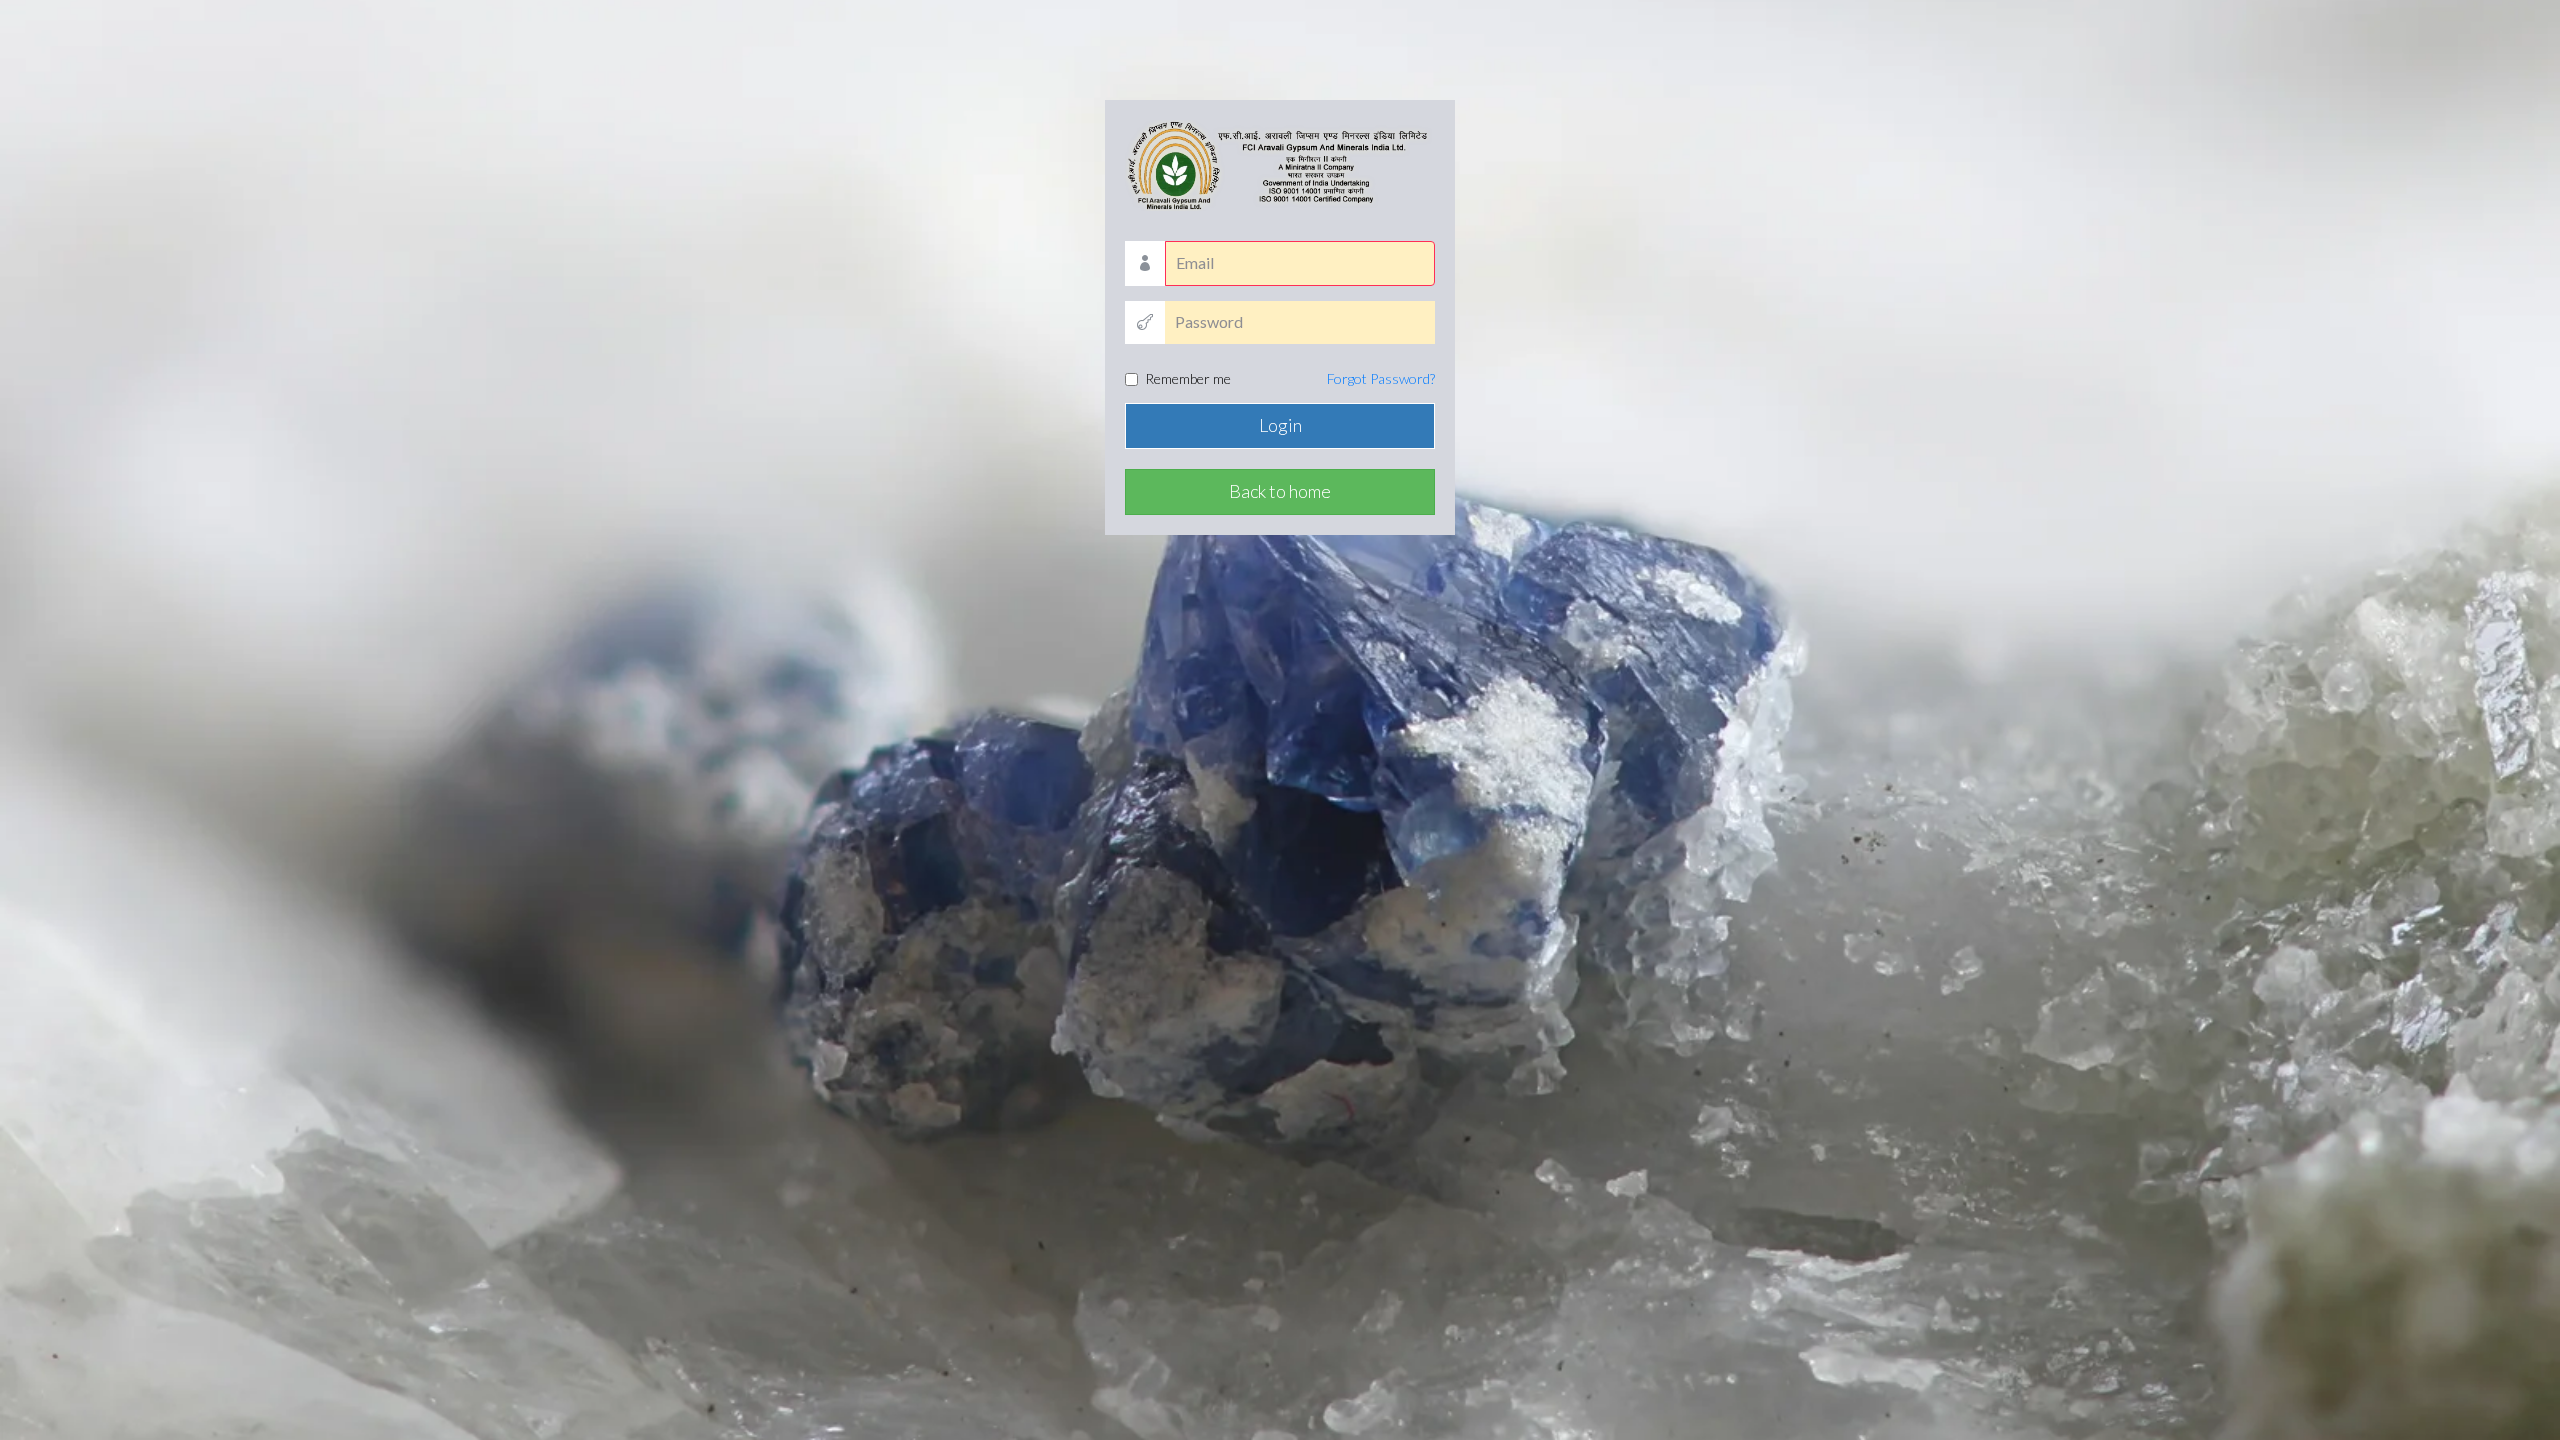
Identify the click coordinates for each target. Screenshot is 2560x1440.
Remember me (1290, 378)
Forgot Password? (1381, 378)
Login (1280, 425)
